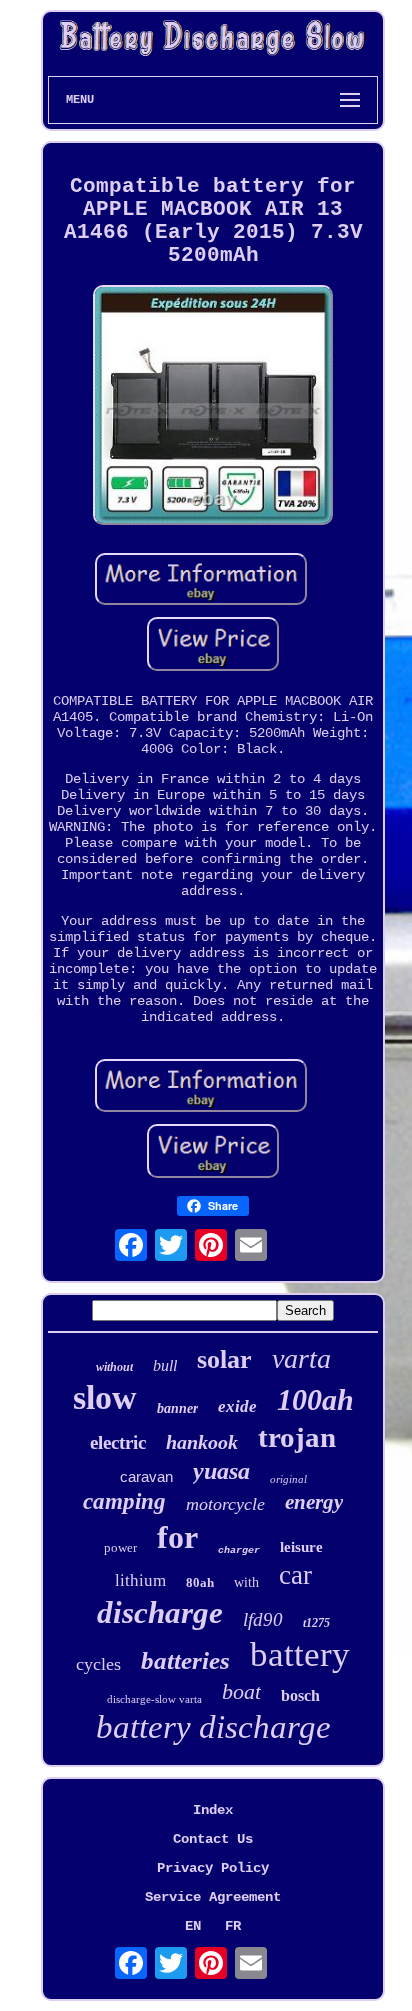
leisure (301, 1547)
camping (124, 1501)
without (114, 1367)
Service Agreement (213, 1897)
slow (105, 1397)
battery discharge (213, 1727)
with (246, 1582)
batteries (185, 1660)
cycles (98, 1664)
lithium (140, 1580)
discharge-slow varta (154, 1699)
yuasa (221, 1471)
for (177, 1537)
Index (213, 1810)
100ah (315, 1399)
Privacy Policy (213, 1868)
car (295, 1575)
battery (300, 1654)
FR (233, 1926)
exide (237, 1406)
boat (241, 1691)
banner (177, 1408)
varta (301, 1358)
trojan (297, 1437)
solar (224, 1359)
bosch (300, 1695)
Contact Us (213, 1839)
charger (239, 1550)
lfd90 (263, 1619)
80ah (200, 1582)
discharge (160, 1612)
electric (118, 1442)
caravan (146, 1476)
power (120, 1547)
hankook (202, 1442)
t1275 (316, 1623)
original (288, 1479)
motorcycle (225, 1504)
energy (314, 1502)
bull (165, 1365)
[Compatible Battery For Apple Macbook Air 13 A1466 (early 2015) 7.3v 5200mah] (213, 407)
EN (193, 1926)
